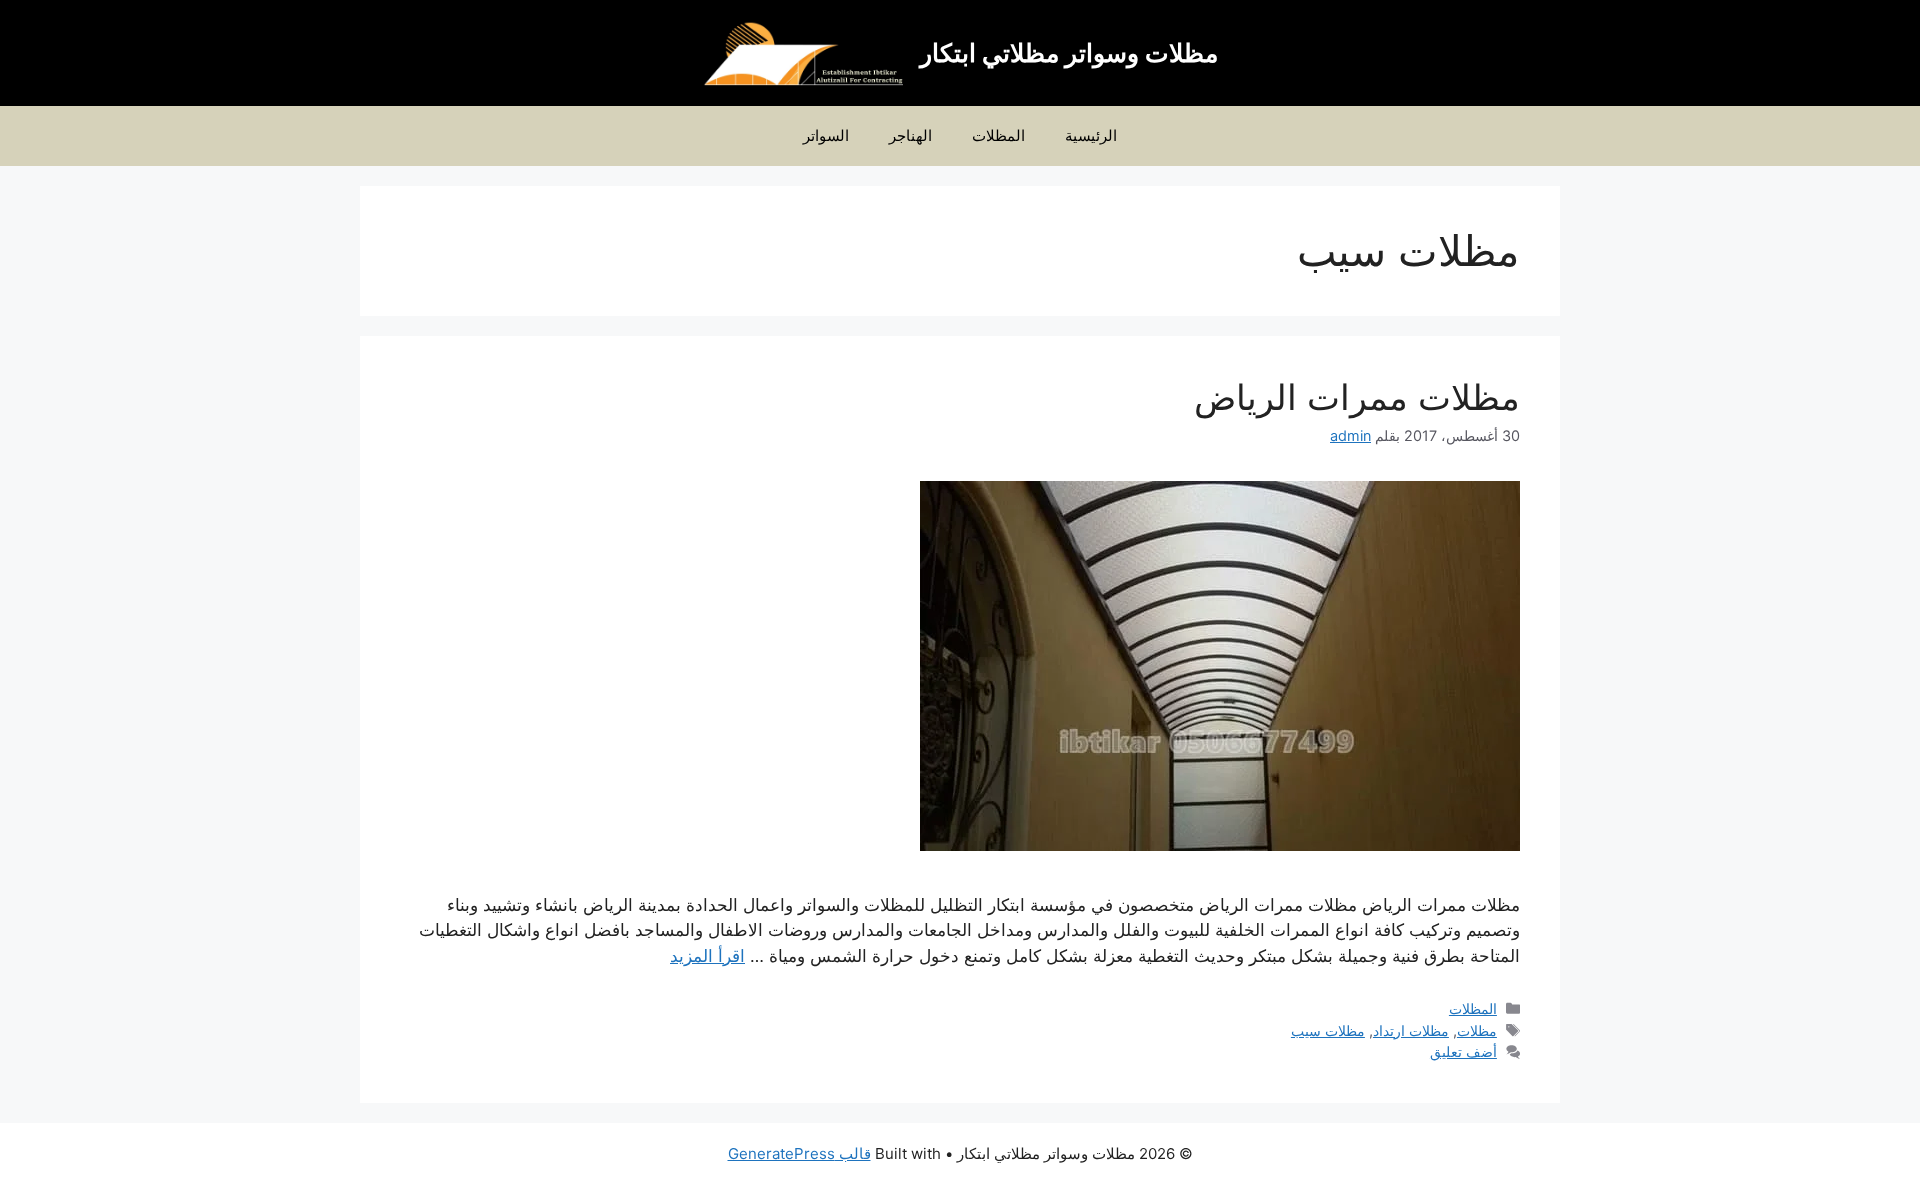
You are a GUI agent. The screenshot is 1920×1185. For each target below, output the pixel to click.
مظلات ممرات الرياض (1357, 397)
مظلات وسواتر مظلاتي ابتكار (1069, 53)
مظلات (1477, 1030)
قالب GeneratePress (799, 1153)
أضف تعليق (1463, 1051)
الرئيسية (1091, 135)
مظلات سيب (1328, 1030)
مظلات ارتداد (1411, 1030)
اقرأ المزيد (707, 956)
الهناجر (910, 135)
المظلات (998, 135)
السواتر (826, 135)
